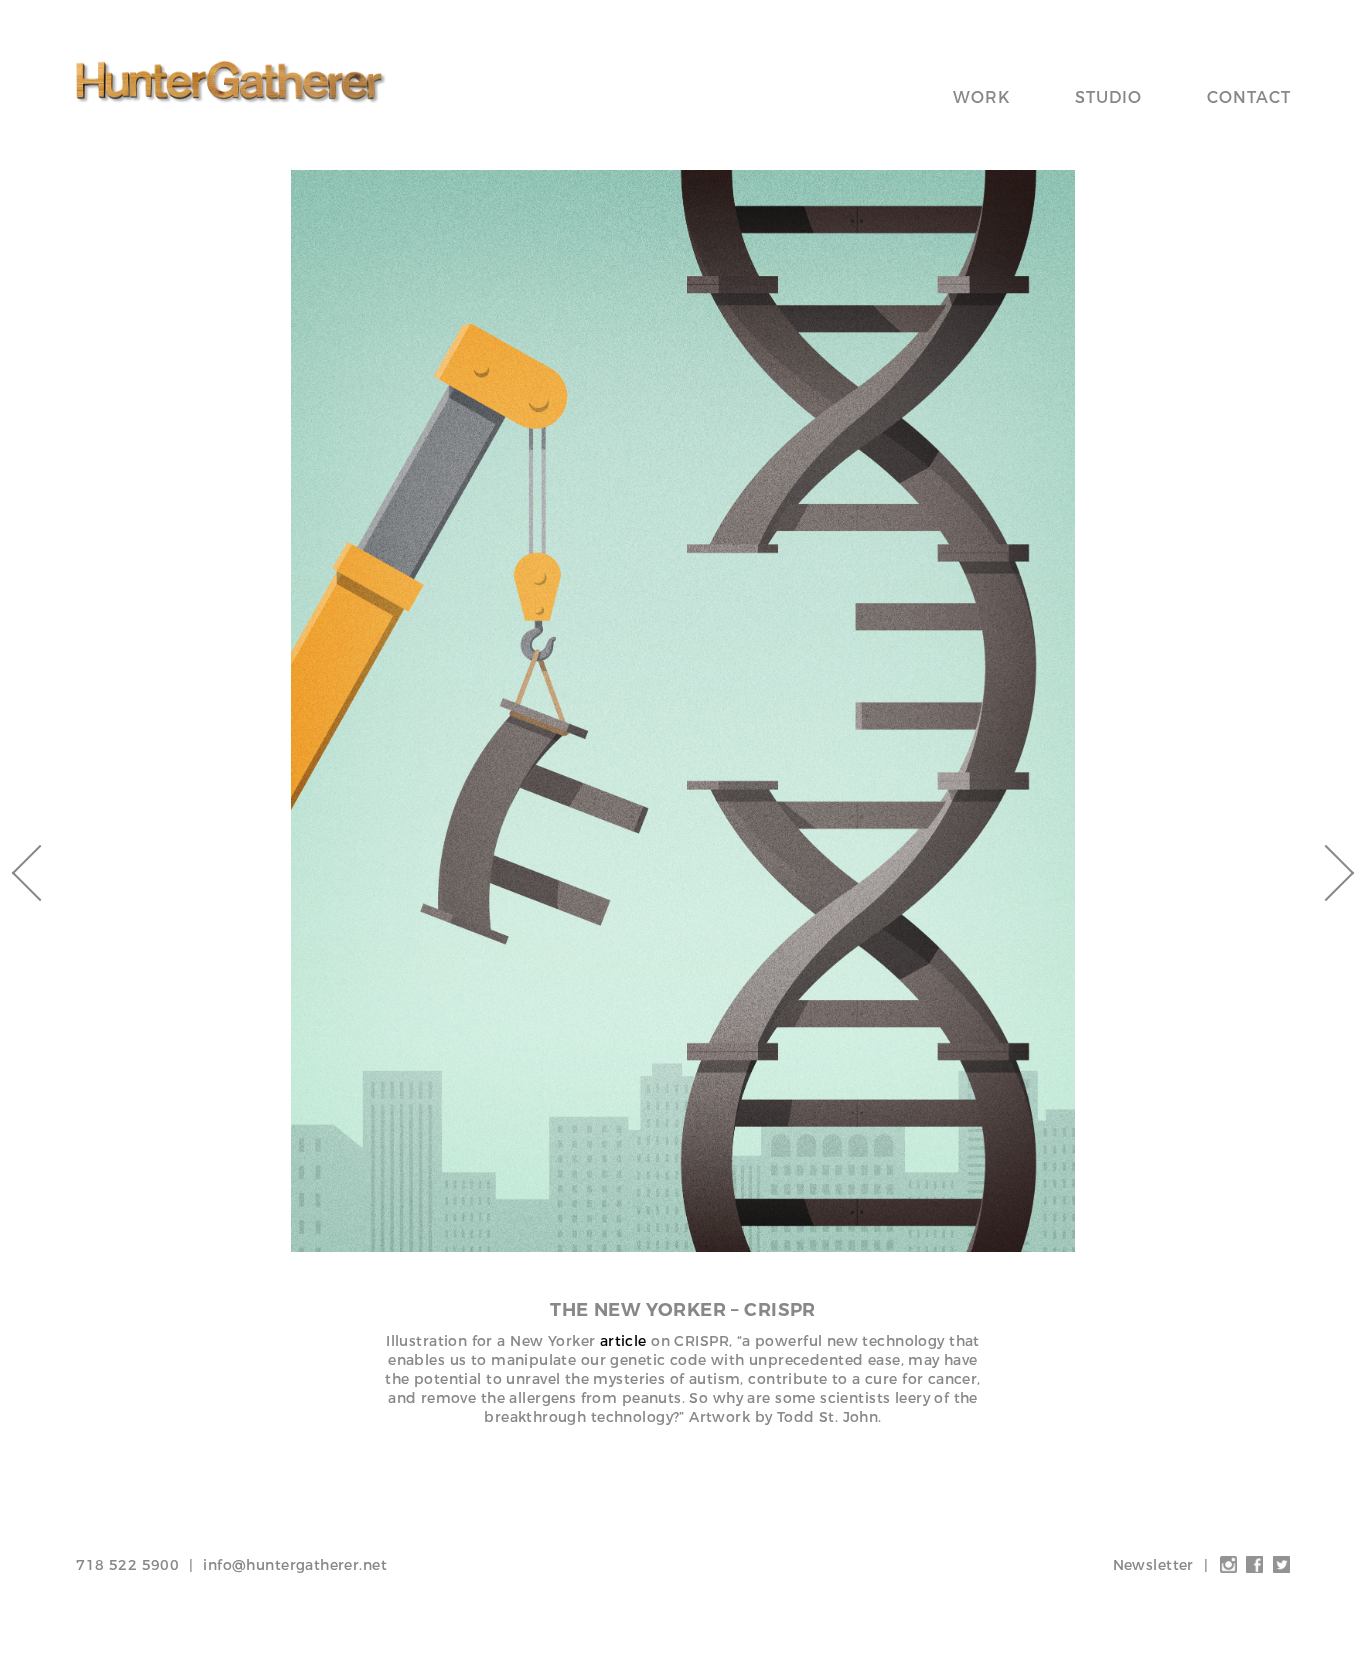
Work (981, 98)
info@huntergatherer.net (295, 1565)
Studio (1108, 98)
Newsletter (1153, 1565)
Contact (1249, 98)
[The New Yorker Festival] (40, 873)
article (623, 1341)
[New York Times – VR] (1326, 873)
